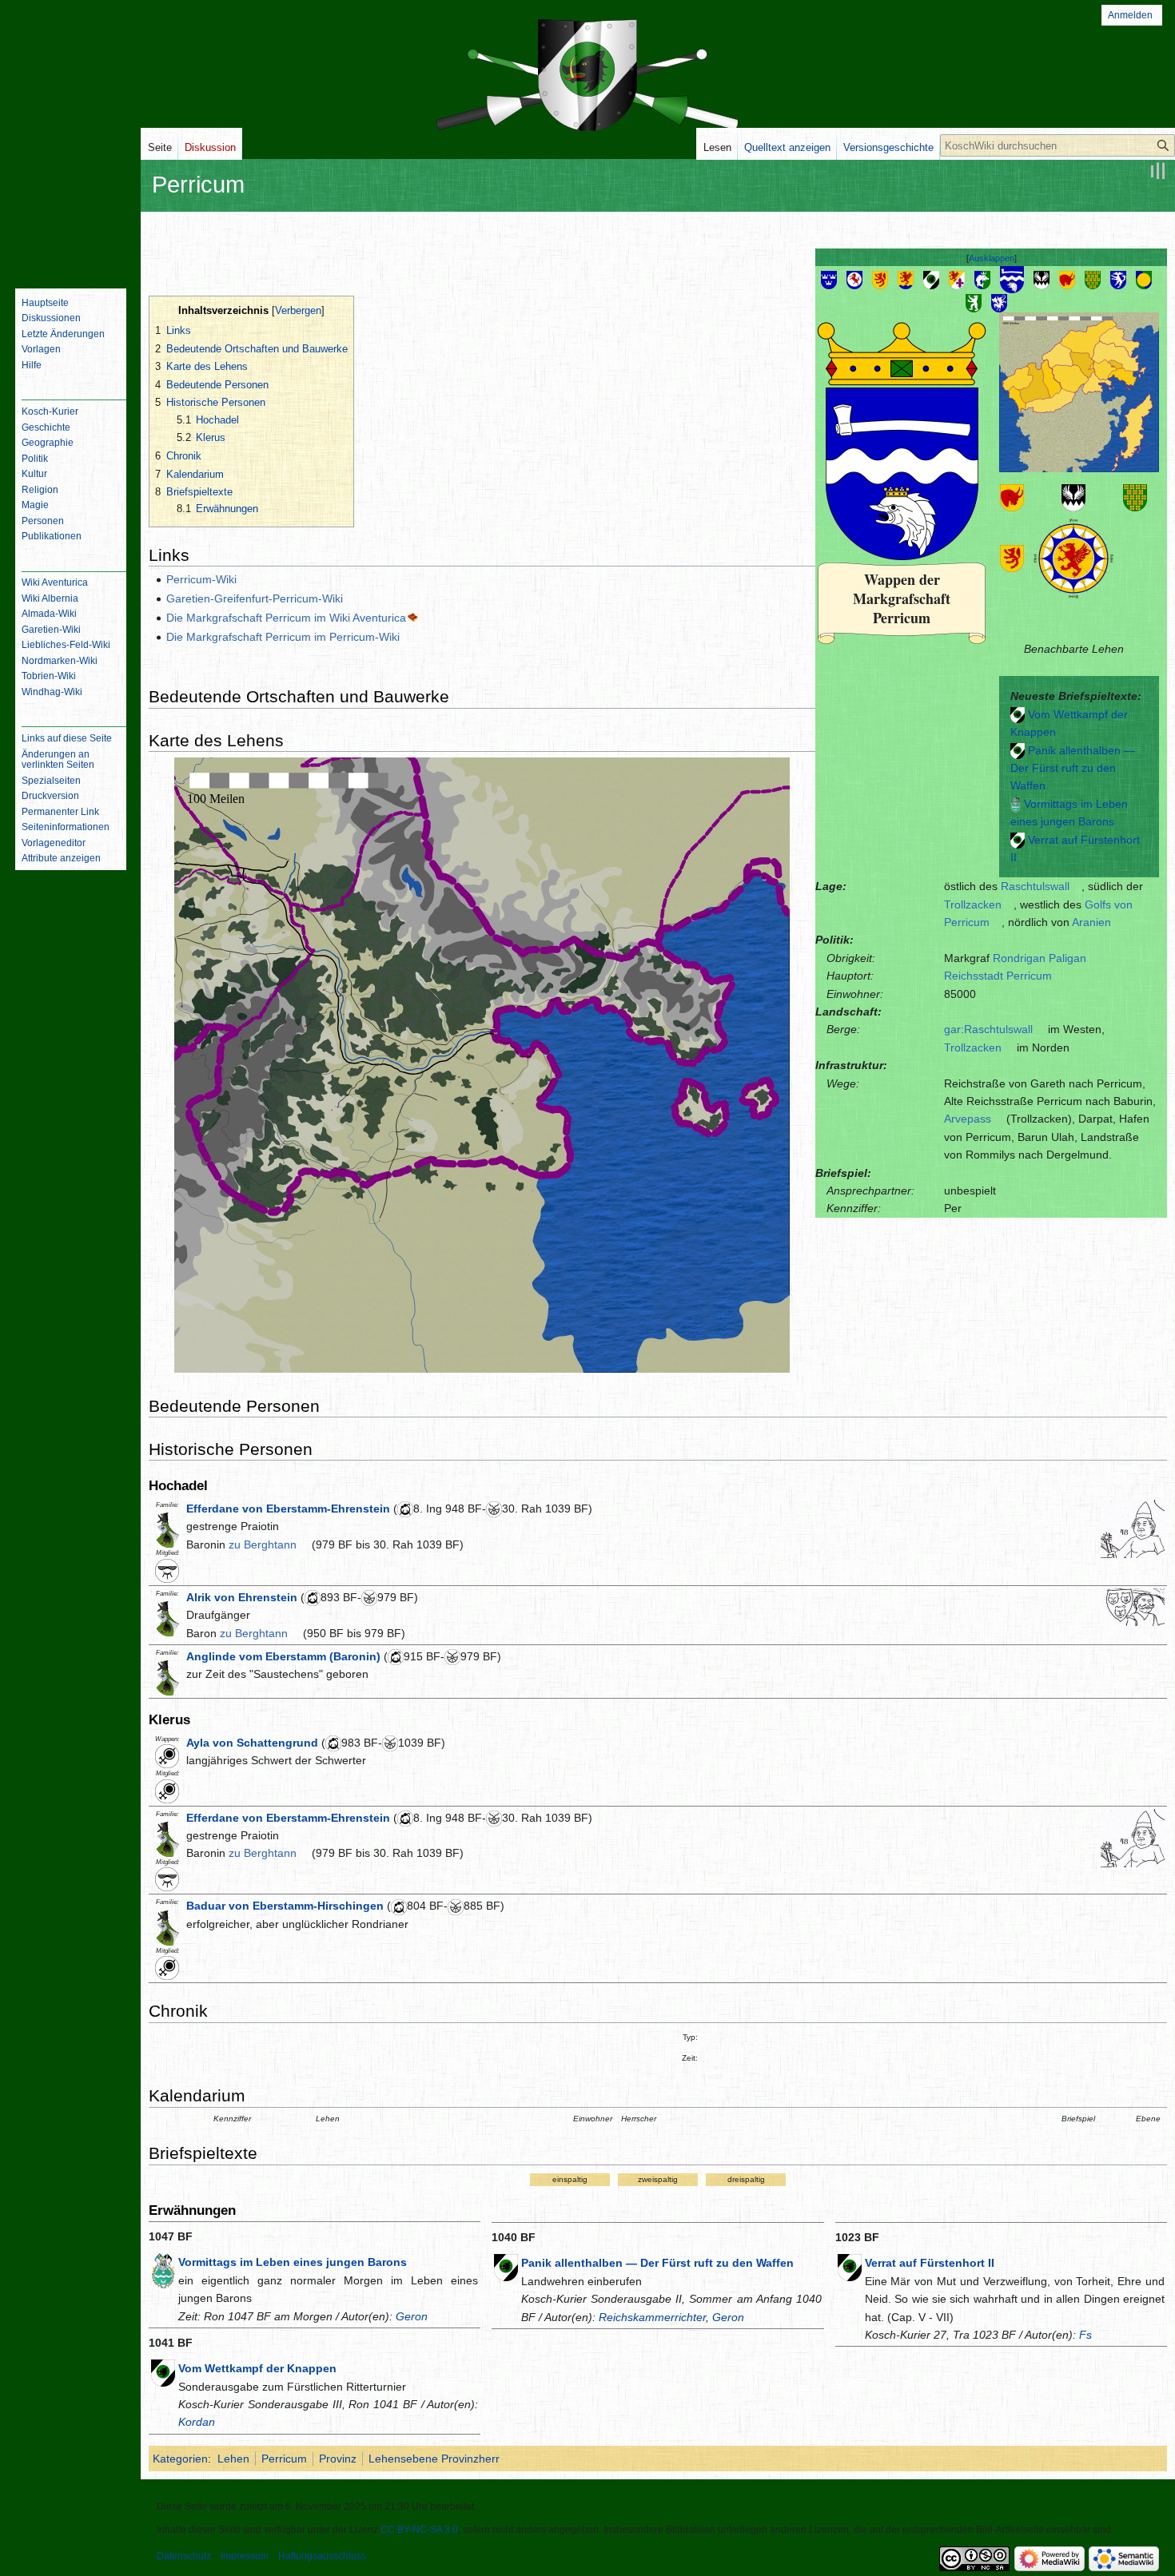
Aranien (1091, 922)
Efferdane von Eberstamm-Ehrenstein (288, 1509)
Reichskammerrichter (652, 2317)
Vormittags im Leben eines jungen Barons (293, 2262)
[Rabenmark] (1042, 279)
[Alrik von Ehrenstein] (1133, 1606)
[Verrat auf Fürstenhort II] (1018, 840)
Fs (1085, 2335)
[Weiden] (974, 302)
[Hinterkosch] (982, 279)
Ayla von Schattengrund (252, 1743)
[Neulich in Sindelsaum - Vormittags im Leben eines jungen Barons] (1016, 804)
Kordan (197, 2422)
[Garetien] (880, 279)
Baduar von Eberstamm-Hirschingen (285, 1906)
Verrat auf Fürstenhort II (930, 2263)
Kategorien (180, 2459)
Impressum (245, 2556)
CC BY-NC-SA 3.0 (419, 2530)
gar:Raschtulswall (988, 1029)
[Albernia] (829, 279)
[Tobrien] (1118, 279)
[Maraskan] (957, 279)
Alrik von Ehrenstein (242, 1597)
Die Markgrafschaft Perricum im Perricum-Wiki (283, 637)
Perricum (284, 2459)
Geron (412, 2316)
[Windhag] (999, 302)
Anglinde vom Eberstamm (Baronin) (283, 1656)
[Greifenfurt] (906, 279)
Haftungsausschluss (322, 2556)
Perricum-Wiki (201, 579)
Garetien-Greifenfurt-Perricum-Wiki (255, 598)
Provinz (338, 2459)
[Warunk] (1144, 279)
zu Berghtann (263, 1544)
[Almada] (854, 279)
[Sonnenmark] (1093, 279)
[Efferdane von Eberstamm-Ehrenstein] (1133, 1528)
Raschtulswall (1035, 886)
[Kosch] (931, 279)
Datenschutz (184, 2556)
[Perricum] (1012, 279)
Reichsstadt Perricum (998, 976)
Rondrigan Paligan (1040, 958)
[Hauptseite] (70, 212)
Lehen (233, 2459)
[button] (992, 258)
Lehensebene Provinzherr (434, 2459)
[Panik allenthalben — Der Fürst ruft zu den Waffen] (1018, 750)
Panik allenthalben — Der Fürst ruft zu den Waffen (1073, 768)
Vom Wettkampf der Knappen (257, 2368)
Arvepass (968, 1119)
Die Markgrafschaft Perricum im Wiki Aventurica (286, 618)
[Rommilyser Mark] (1067, 279)
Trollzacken (973, 904)
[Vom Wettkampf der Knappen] (1018, 714)
